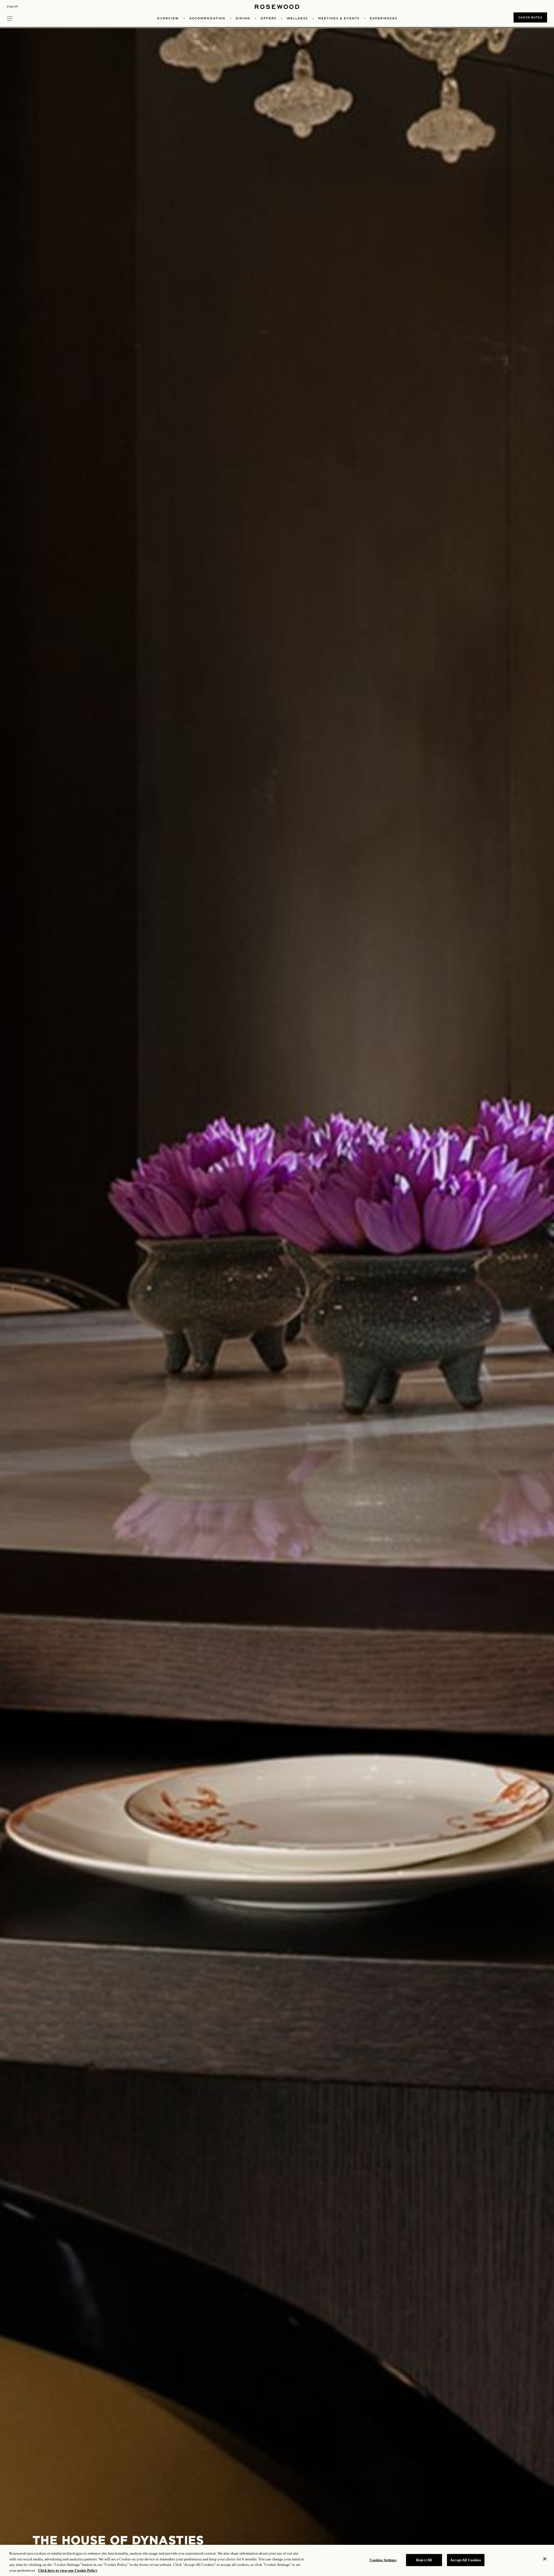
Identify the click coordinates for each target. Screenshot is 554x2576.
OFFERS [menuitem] (268, 18)
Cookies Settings (383, 2560)
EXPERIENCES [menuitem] (384, 18)
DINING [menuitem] (243, 18)
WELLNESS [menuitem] (297, 18)
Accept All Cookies (466, 2560)
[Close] (545, 2559)
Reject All (424, 2560)
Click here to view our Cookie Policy (68, 2570)
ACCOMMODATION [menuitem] (207, 18)
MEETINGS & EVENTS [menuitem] (339, 18)
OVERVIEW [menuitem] (168, 18)
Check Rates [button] (530, 17)
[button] (10, 18)
